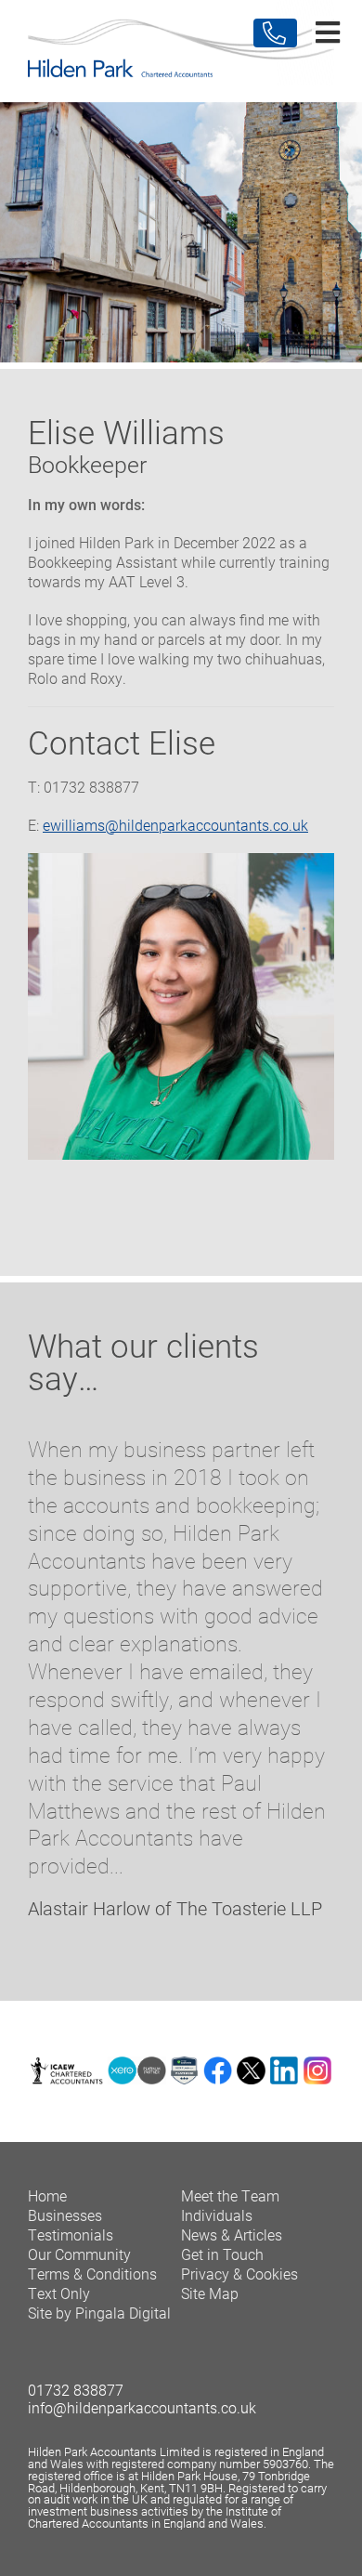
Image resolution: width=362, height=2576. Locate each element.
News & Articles (232, 2234)
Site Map (210, 2293)
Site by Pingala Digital (99, 2313)
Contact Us (275, 33)
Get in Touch (222, 2254)
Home (47, 2195)
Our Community (79, 2254)
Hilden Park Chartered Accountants (181, 51)
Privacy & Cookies (239, 2274)
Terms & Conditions (92, 2274)
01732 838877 (76, 2390)
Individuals (217, 2215)
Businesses (65, 2215)
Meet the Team (230, 2195)
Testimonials (71, 2234)
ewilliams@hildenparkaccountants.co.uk (175, 825)
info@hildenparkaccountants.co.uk (142, 2407)
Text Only (59, 2293)
